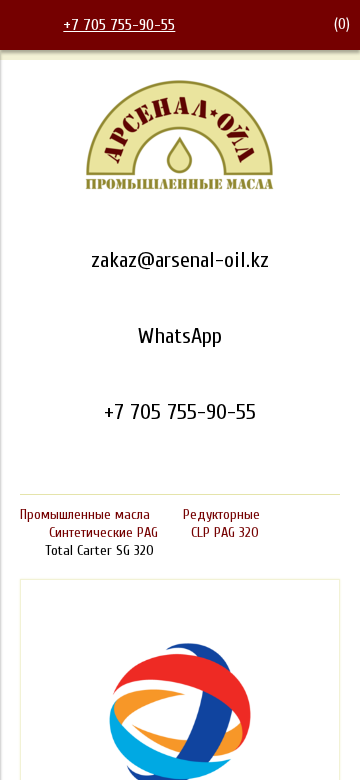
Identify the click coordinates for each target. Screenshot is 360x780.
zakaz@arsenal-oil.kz (180, 260)
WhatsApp (180, 336)
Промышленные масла (85, 514)
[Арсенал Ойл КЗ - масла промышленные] (180, 186)
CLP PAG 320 (225, 532)
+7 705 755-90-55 (119, 25)
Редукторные (221, 514)
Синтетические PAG (103, 532)
